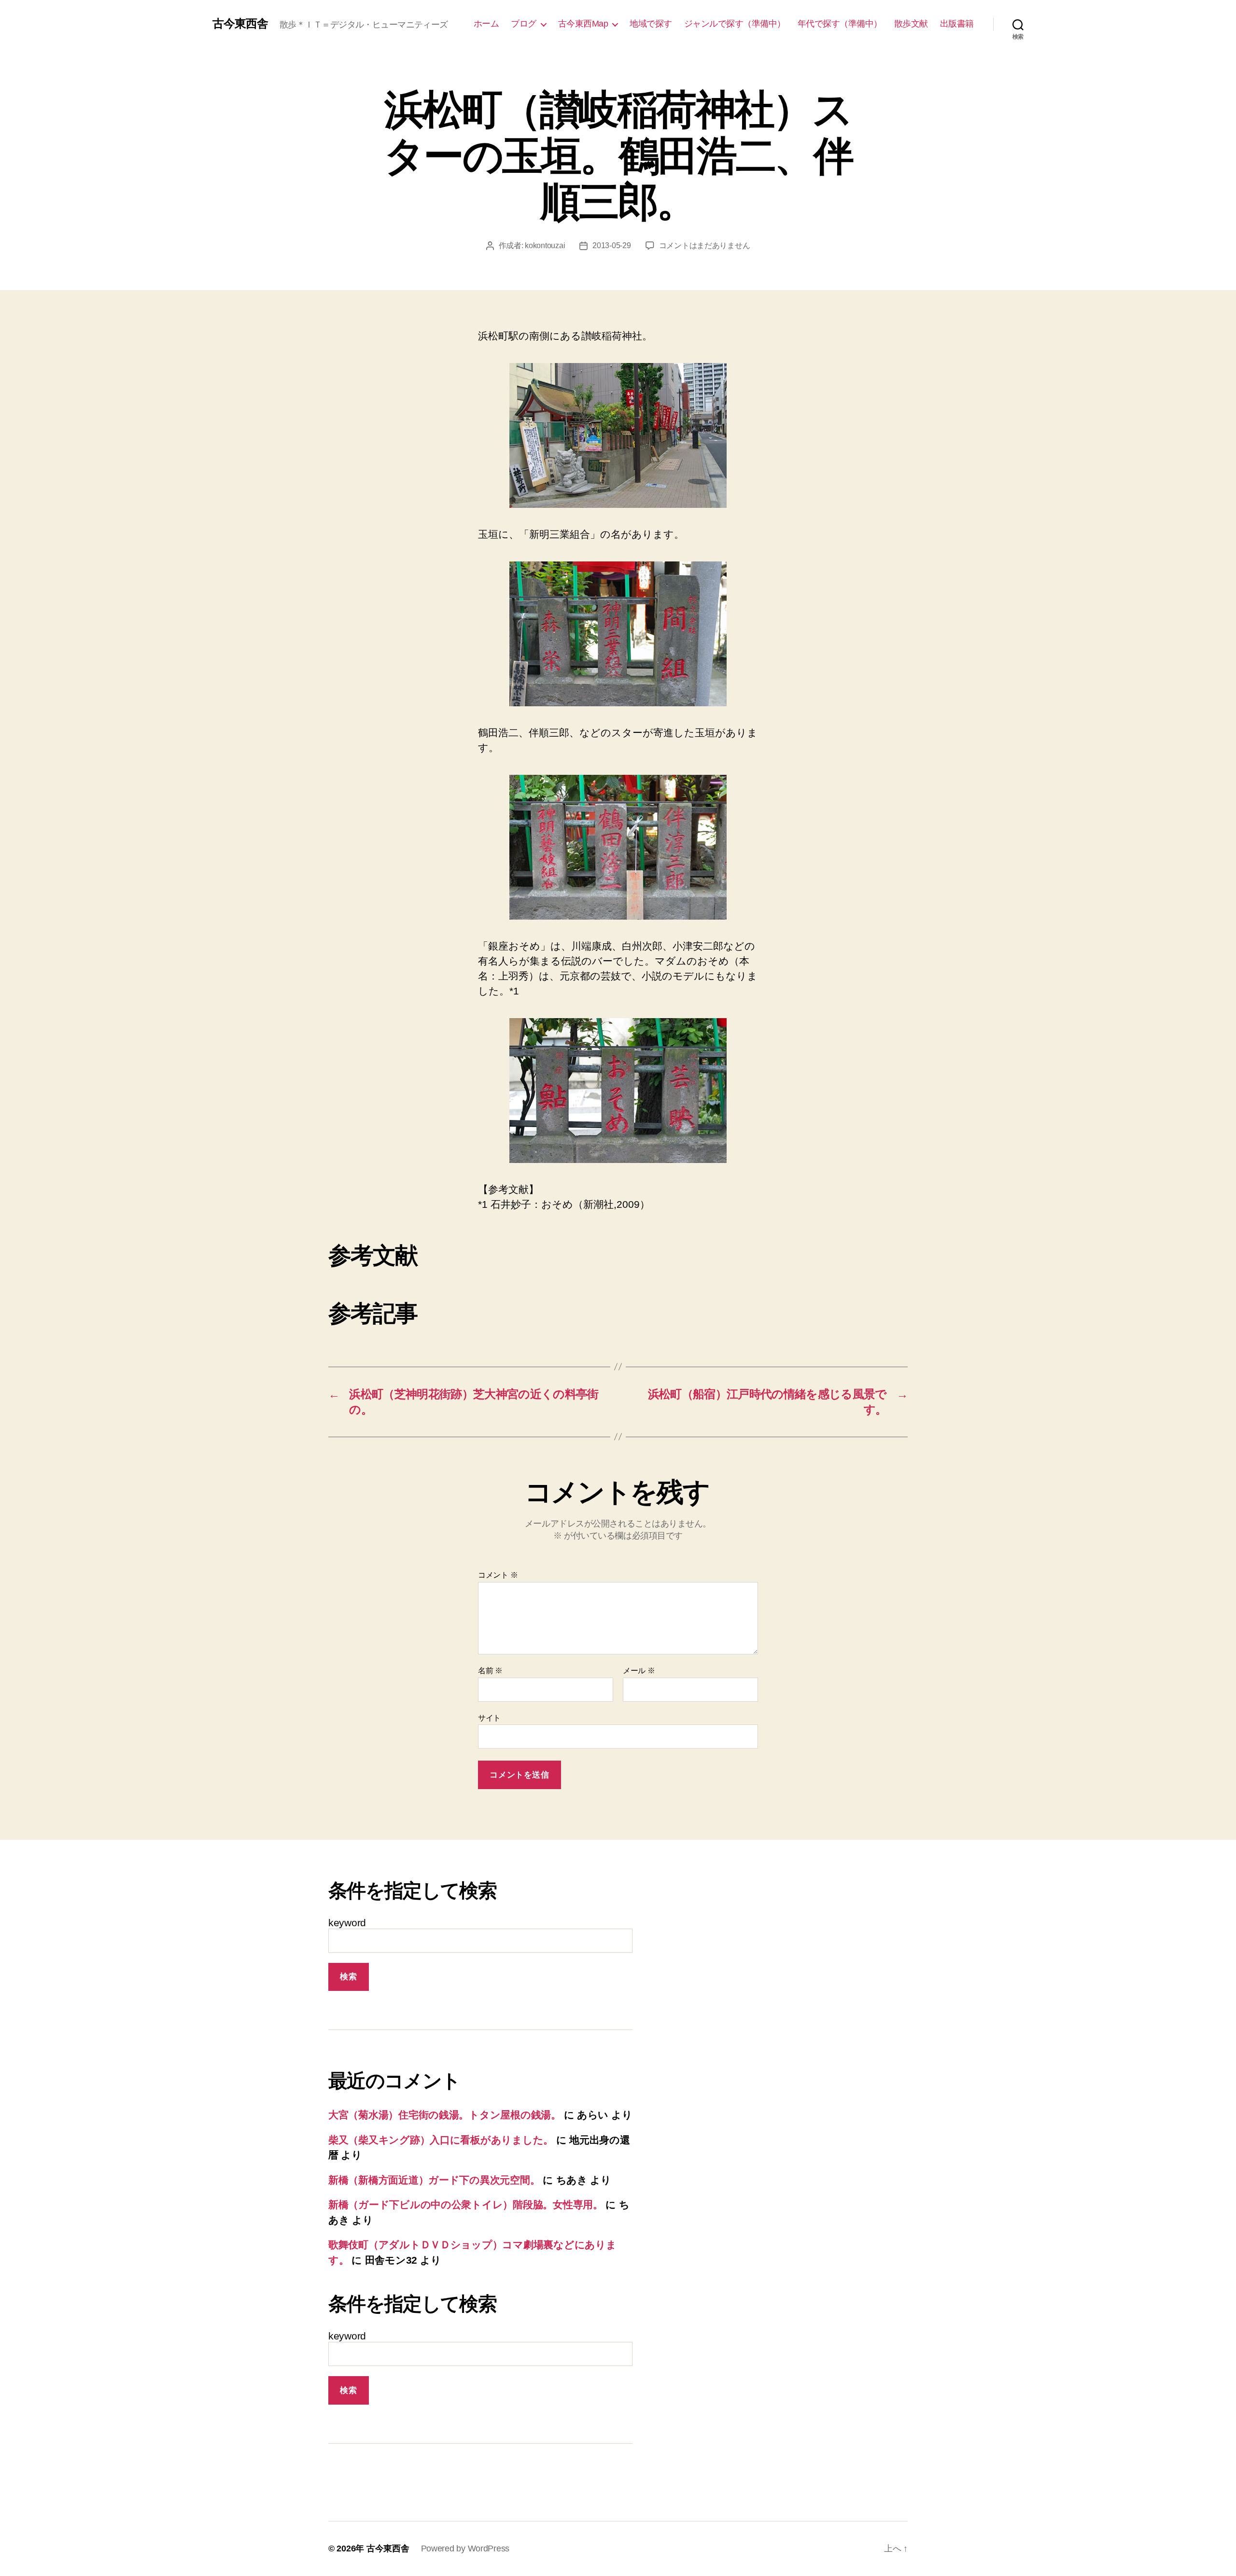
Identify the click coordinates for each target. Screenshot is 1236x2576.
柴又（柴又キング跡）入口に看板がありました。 (441, 2140)
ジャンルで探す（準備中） (735, 24)
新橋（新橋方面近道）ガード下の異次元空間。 (434, 2180)
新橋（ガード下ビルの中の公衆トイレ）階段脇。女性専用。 (466, 2205)
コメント (498, 1575)
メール (639, 1671)
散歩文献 (911, 24)
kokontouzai (545, 245)
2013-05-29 (611, 245)
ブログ (524, 24)
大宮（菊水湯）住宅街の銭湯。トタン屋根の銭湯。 (445, 2115)
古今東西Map (583, 24)
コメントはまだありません (705, 245)
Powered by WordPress (465, 2548)
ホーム (486, 24)
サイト (489, 1718)
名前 (490, 1671)
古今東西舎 (240, 24)
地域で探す (651, 24)
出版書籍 (957, 24)
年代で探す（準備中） (840, 24)
